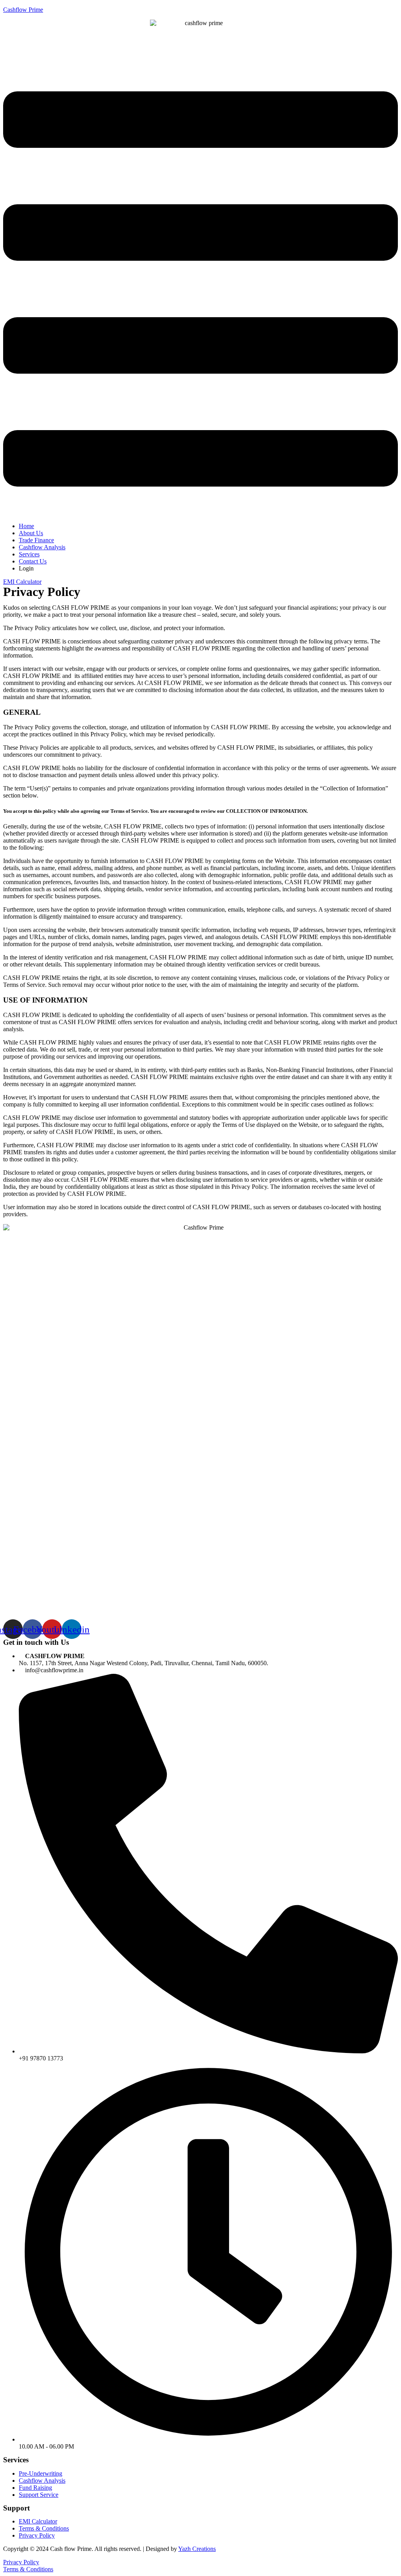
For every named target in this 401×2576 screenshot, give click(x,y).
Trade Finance (36, 540)
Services (29, 554)
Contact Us (33, 561)
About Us (31, 533)
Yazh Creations (197, 2549)
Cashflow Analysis (42, 547)
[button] (200, 290)
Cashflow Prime (23, 10)
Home (26, 526)
